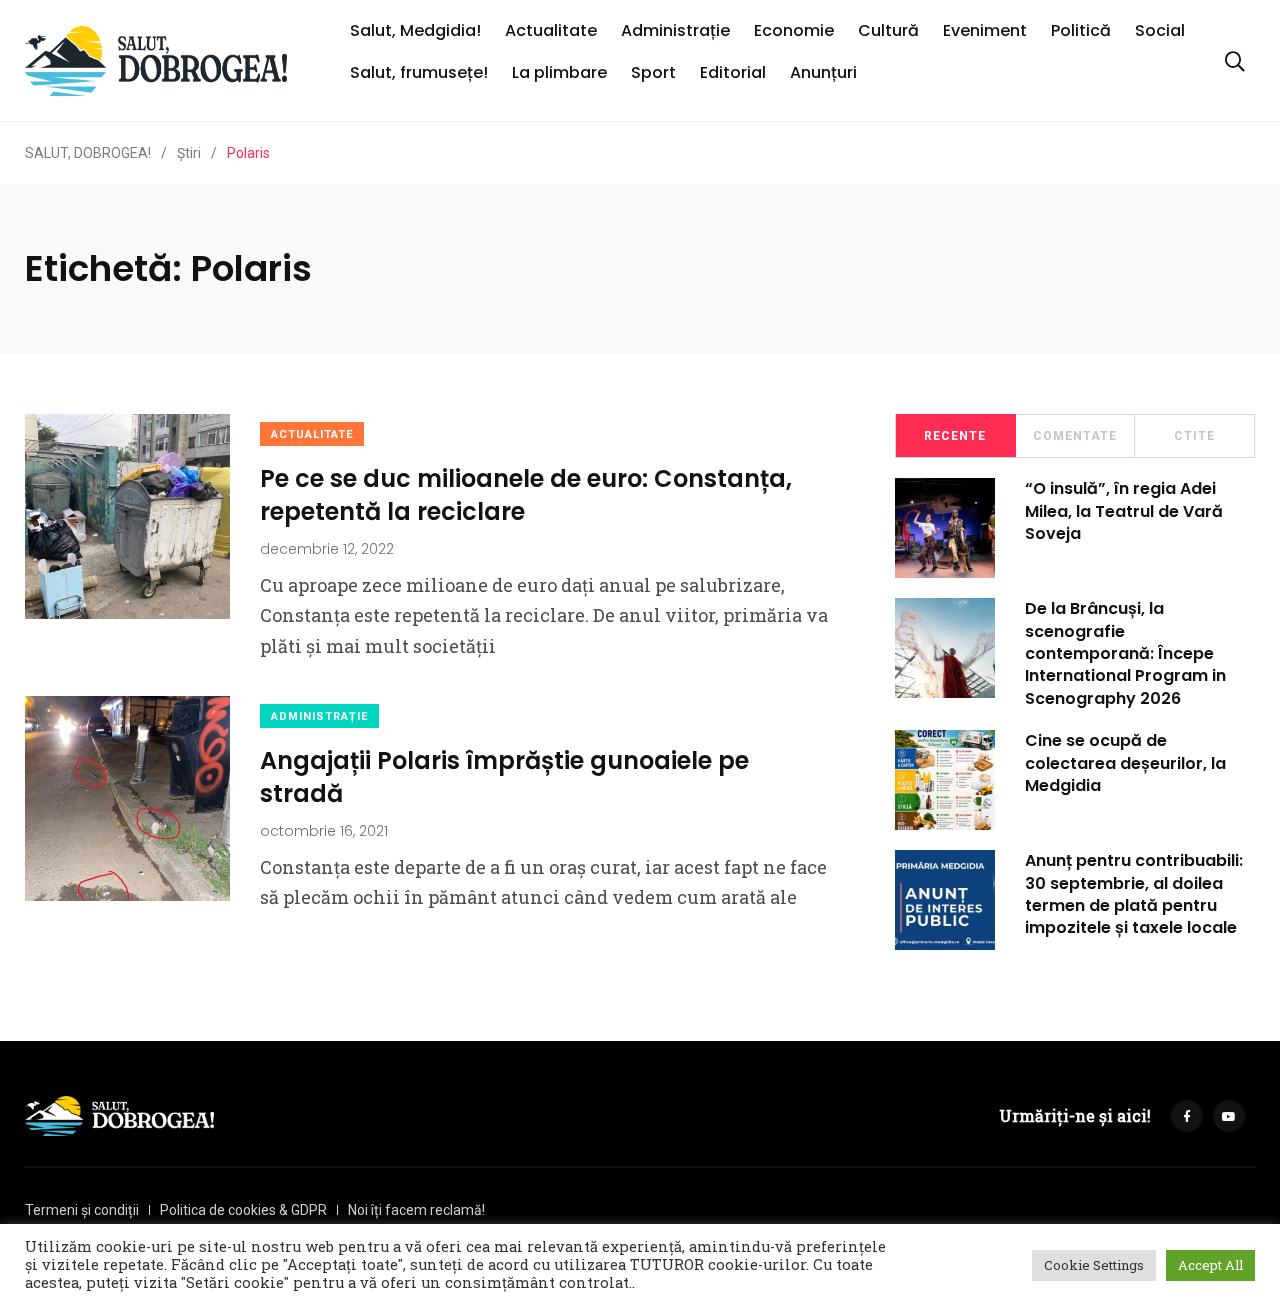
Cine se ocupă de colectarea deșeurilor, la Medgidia (1125, 763)
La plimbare (559, 72)
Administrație (675, 30)
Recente (955, 436)
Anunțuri (823, 72)
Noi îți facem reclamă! (416, 1210)
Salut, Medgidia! (415, 30)
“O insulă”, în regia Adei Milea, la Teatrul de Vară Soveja (1124, 511)
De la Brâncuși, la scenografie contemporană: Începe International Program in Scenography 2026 (1125, 653)
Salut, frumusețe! (419, 72)
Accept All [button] (1210, 1265)
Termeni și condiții (82, 1210)
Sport (653, 72)
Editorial (733, 72)
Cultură (888, 30)
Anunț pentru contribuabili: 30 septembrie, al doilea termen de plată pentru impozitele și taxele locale (1134, 894)
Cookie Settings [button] (1094, 1265)
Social (1160, 30)
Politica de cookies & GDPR (243, 1210)
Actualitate (551, 30)
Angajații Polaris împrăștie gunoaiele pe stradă (504, 776)
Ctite (1194, 436)
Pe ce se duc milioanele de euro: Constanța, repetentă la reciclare (526, 494)
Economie (794, 30)
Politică (1081, 30)
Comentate (1075, 436)
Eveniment (985, 30)
